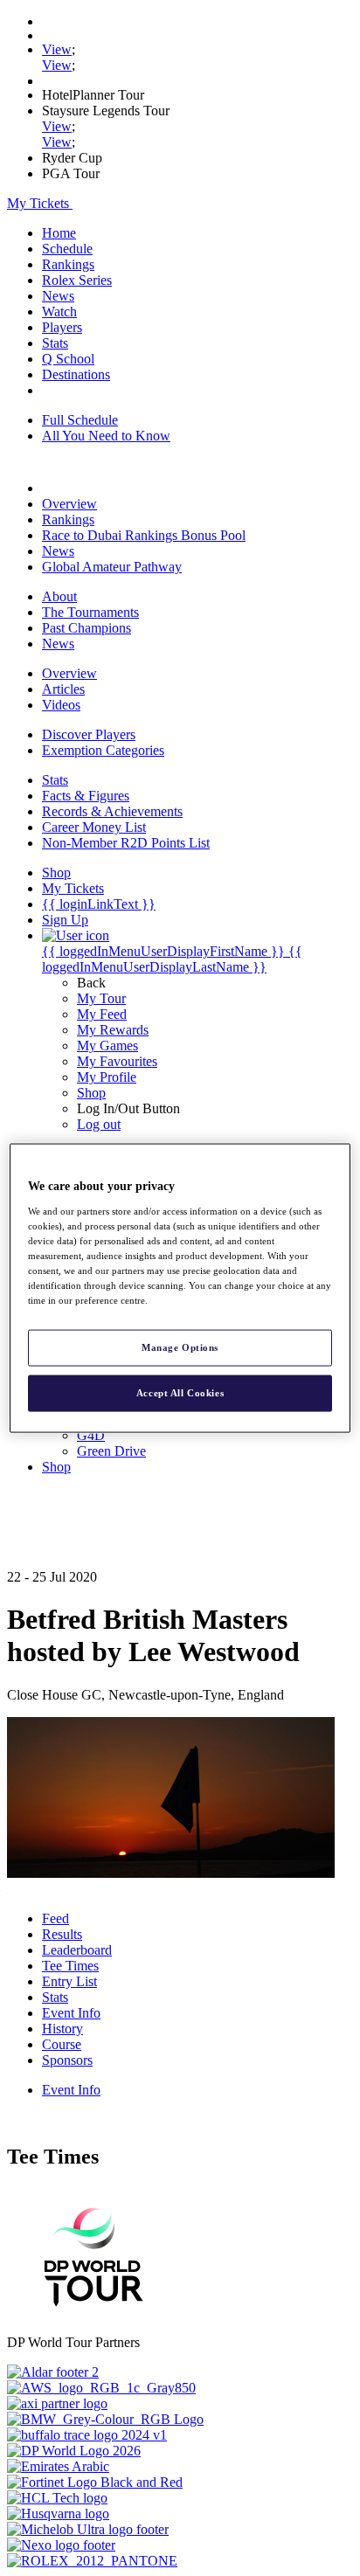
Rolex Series (77, 280)
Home (59, 233)
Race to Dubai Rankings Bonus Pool (144, 535)
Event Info (71, 2013)
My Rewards (113, 1030)
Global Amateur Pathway (112, 567)
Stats (55, 343)
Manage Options (180, 1347)
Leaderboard (77, 1950)
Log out (99, 1124)
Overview (69, 504)
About (59, 596)
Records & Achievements (112, 811)
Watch (59, 312)
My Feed (102, 1014)
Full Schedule (80, 420)
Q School (68, 359)
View (57, 49)
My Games (107, 1046)
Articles (63, 689)
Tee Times (70, 1966)
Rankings (68, 264)
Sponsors (67, 2060)
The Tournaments (90, 612)
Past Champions (87, 628)
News (58, 296)
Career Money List (94, 827)
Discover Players (89, 734)
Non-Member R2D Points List (126, 843)
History (62, 2029)
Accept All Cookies (180, 1393)
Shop (91, 1093)
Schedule (67, 249)
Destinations (76, 374)
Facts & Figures (86, 796)
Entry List (69, 1981)
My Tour (101, 998)
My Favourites (117, 1061)
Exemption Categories (103, 750)
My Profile (107, 1077)
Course (62, 2044)
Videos (61, 705)
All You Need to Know (106, 436)
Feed (55, 1918)
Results (62, 1934)
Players (62, 327)
